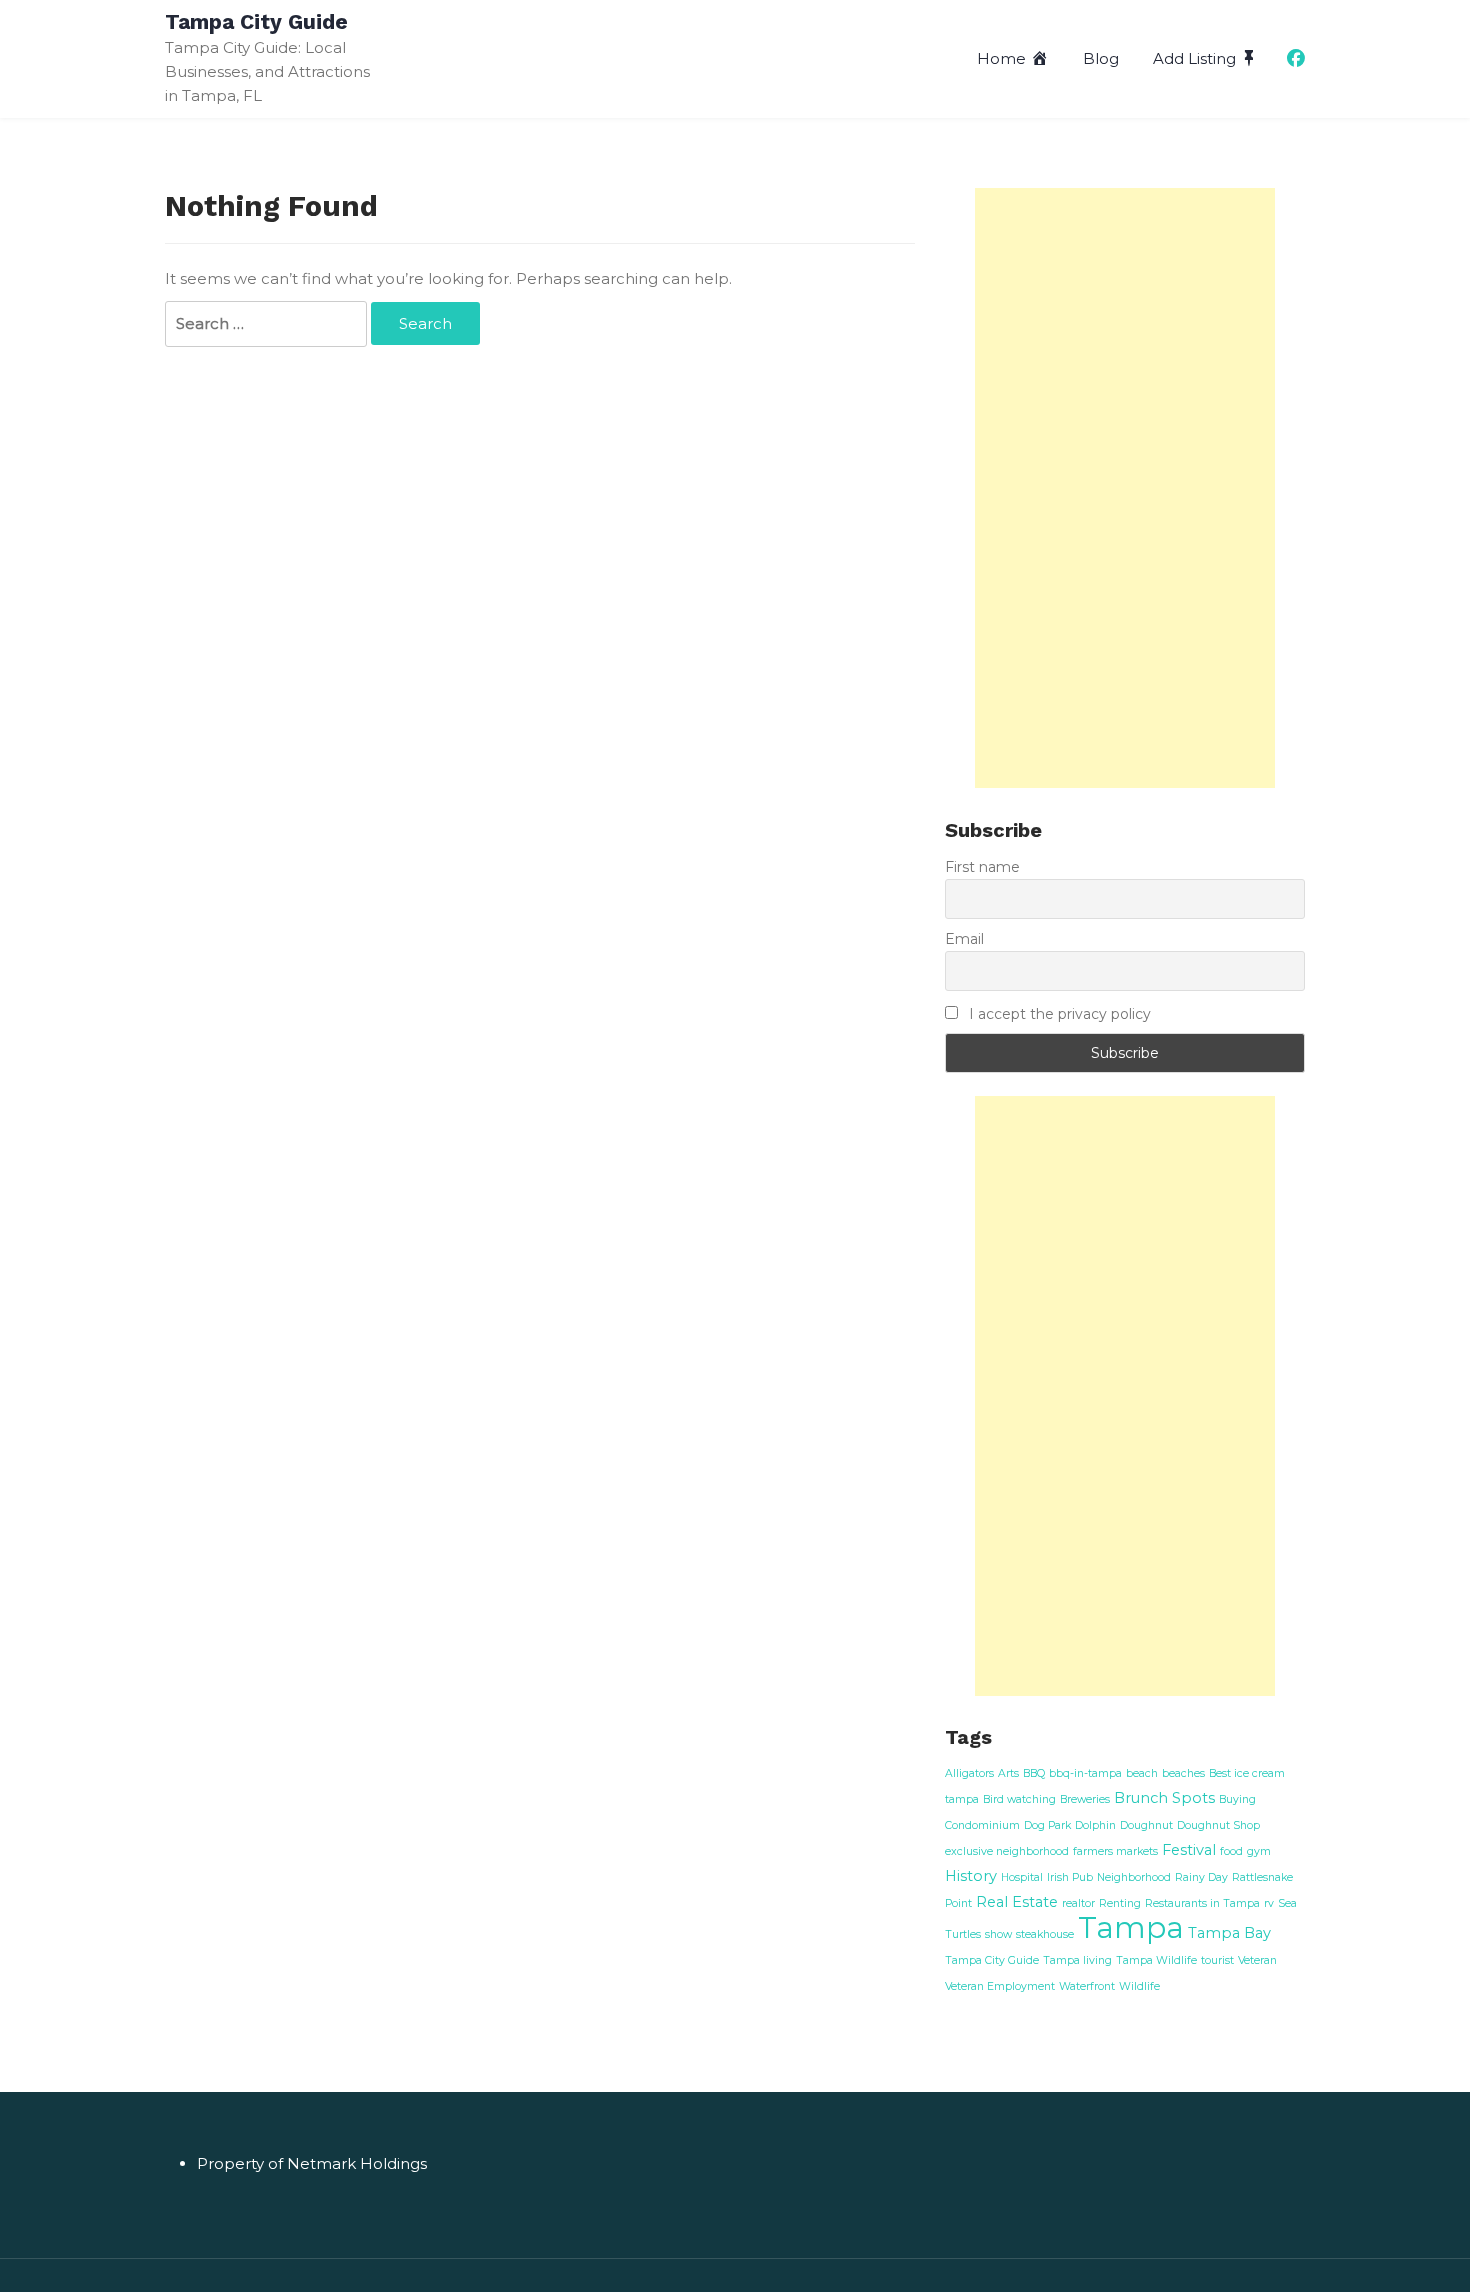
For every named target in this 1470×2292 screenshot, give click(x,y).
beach (1142, 1773)
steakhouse (1045, 1934)
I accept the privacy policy (1058, 1014)
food (1231, 1851)
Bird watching (1019, 1799)
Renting (1120, 1903)
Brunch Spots (1164, 1798)
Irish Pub (1070, 1877)
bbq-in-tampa (1085, 1773)
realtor (1078, 1903)
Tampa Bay (1229, 1933)
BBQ (1034, 1773)
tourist (1217, 1960)
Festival (1189, 1850)
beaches (1183, 1773)
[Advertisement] (1125, 488)
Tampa (1131, 1927)
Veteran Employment (1000, 1986)
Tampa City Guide (256, 21)
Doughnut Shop (1218, 1825)
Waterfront (1087, 1986)
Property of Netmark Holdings (312, 2163)
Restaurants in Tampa (1202, 1903)
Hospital (1022, 1877)
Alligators (969, 1773)
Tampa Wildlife (1156, 1960)
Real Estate (1017, 1902)
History (971, 1876)
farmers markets (1115, 1851)
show (998, 1934)
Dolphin (1095, 1825)
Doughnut (1146, 1825)
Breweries (1085, 1799)
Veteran (1257, 1960)
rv (1269, 1903)
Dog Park (1047, 1825)
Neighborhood (1134, 1877)
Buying (1237, 1799)
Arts (1008, 1773)
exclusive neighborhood (1007, 1851)
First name (982, 867)
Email (964, 939)
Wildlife (1139, 1986)
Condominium (982, 1825)
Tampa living (1077, 1960)
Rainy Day (1201, 1877)
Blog (1101, 58)
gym (1259, 1851)
